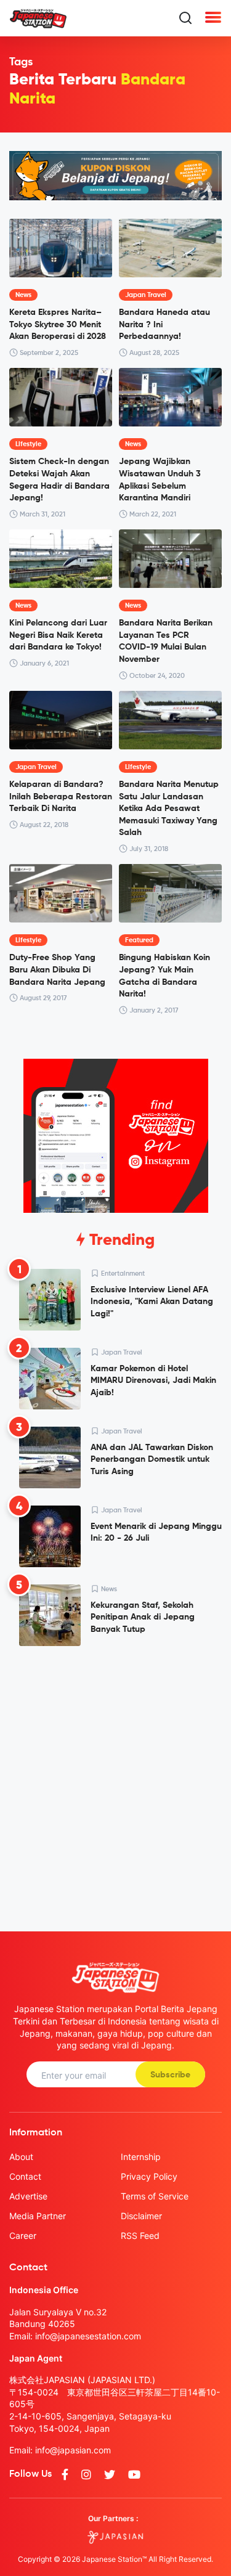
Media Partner (38, 2216)
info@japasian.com (73, 2450)
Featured (139, 940)
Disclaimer (141, 2216)
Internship (141, 2157)
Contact (25, 2176)
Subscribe (170, 2075)
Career (23, 2236)
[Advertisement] (115, 1779)
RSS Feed (140, 2236)
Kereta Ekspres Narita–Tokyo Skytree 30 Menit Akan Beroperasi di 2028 (58, 324)
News (23, 295)
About (21, 2157)
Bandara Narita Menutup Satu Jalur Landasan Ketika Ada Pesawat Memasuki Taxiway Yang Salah (169, 809)
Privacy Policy (149, 2176)
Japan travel (146, 295)
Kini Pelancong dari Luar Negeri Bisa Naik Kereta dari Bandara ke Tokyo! (58, 635)
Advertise (28, 2196)
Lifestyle (28, 444)
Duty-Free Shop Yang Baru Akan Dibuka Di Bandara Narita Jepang (57, 970)
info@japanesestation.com (88, 2336)
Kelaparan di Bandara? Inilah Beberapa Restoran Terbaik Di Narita (61, 797)
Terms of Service (155, 2196)
